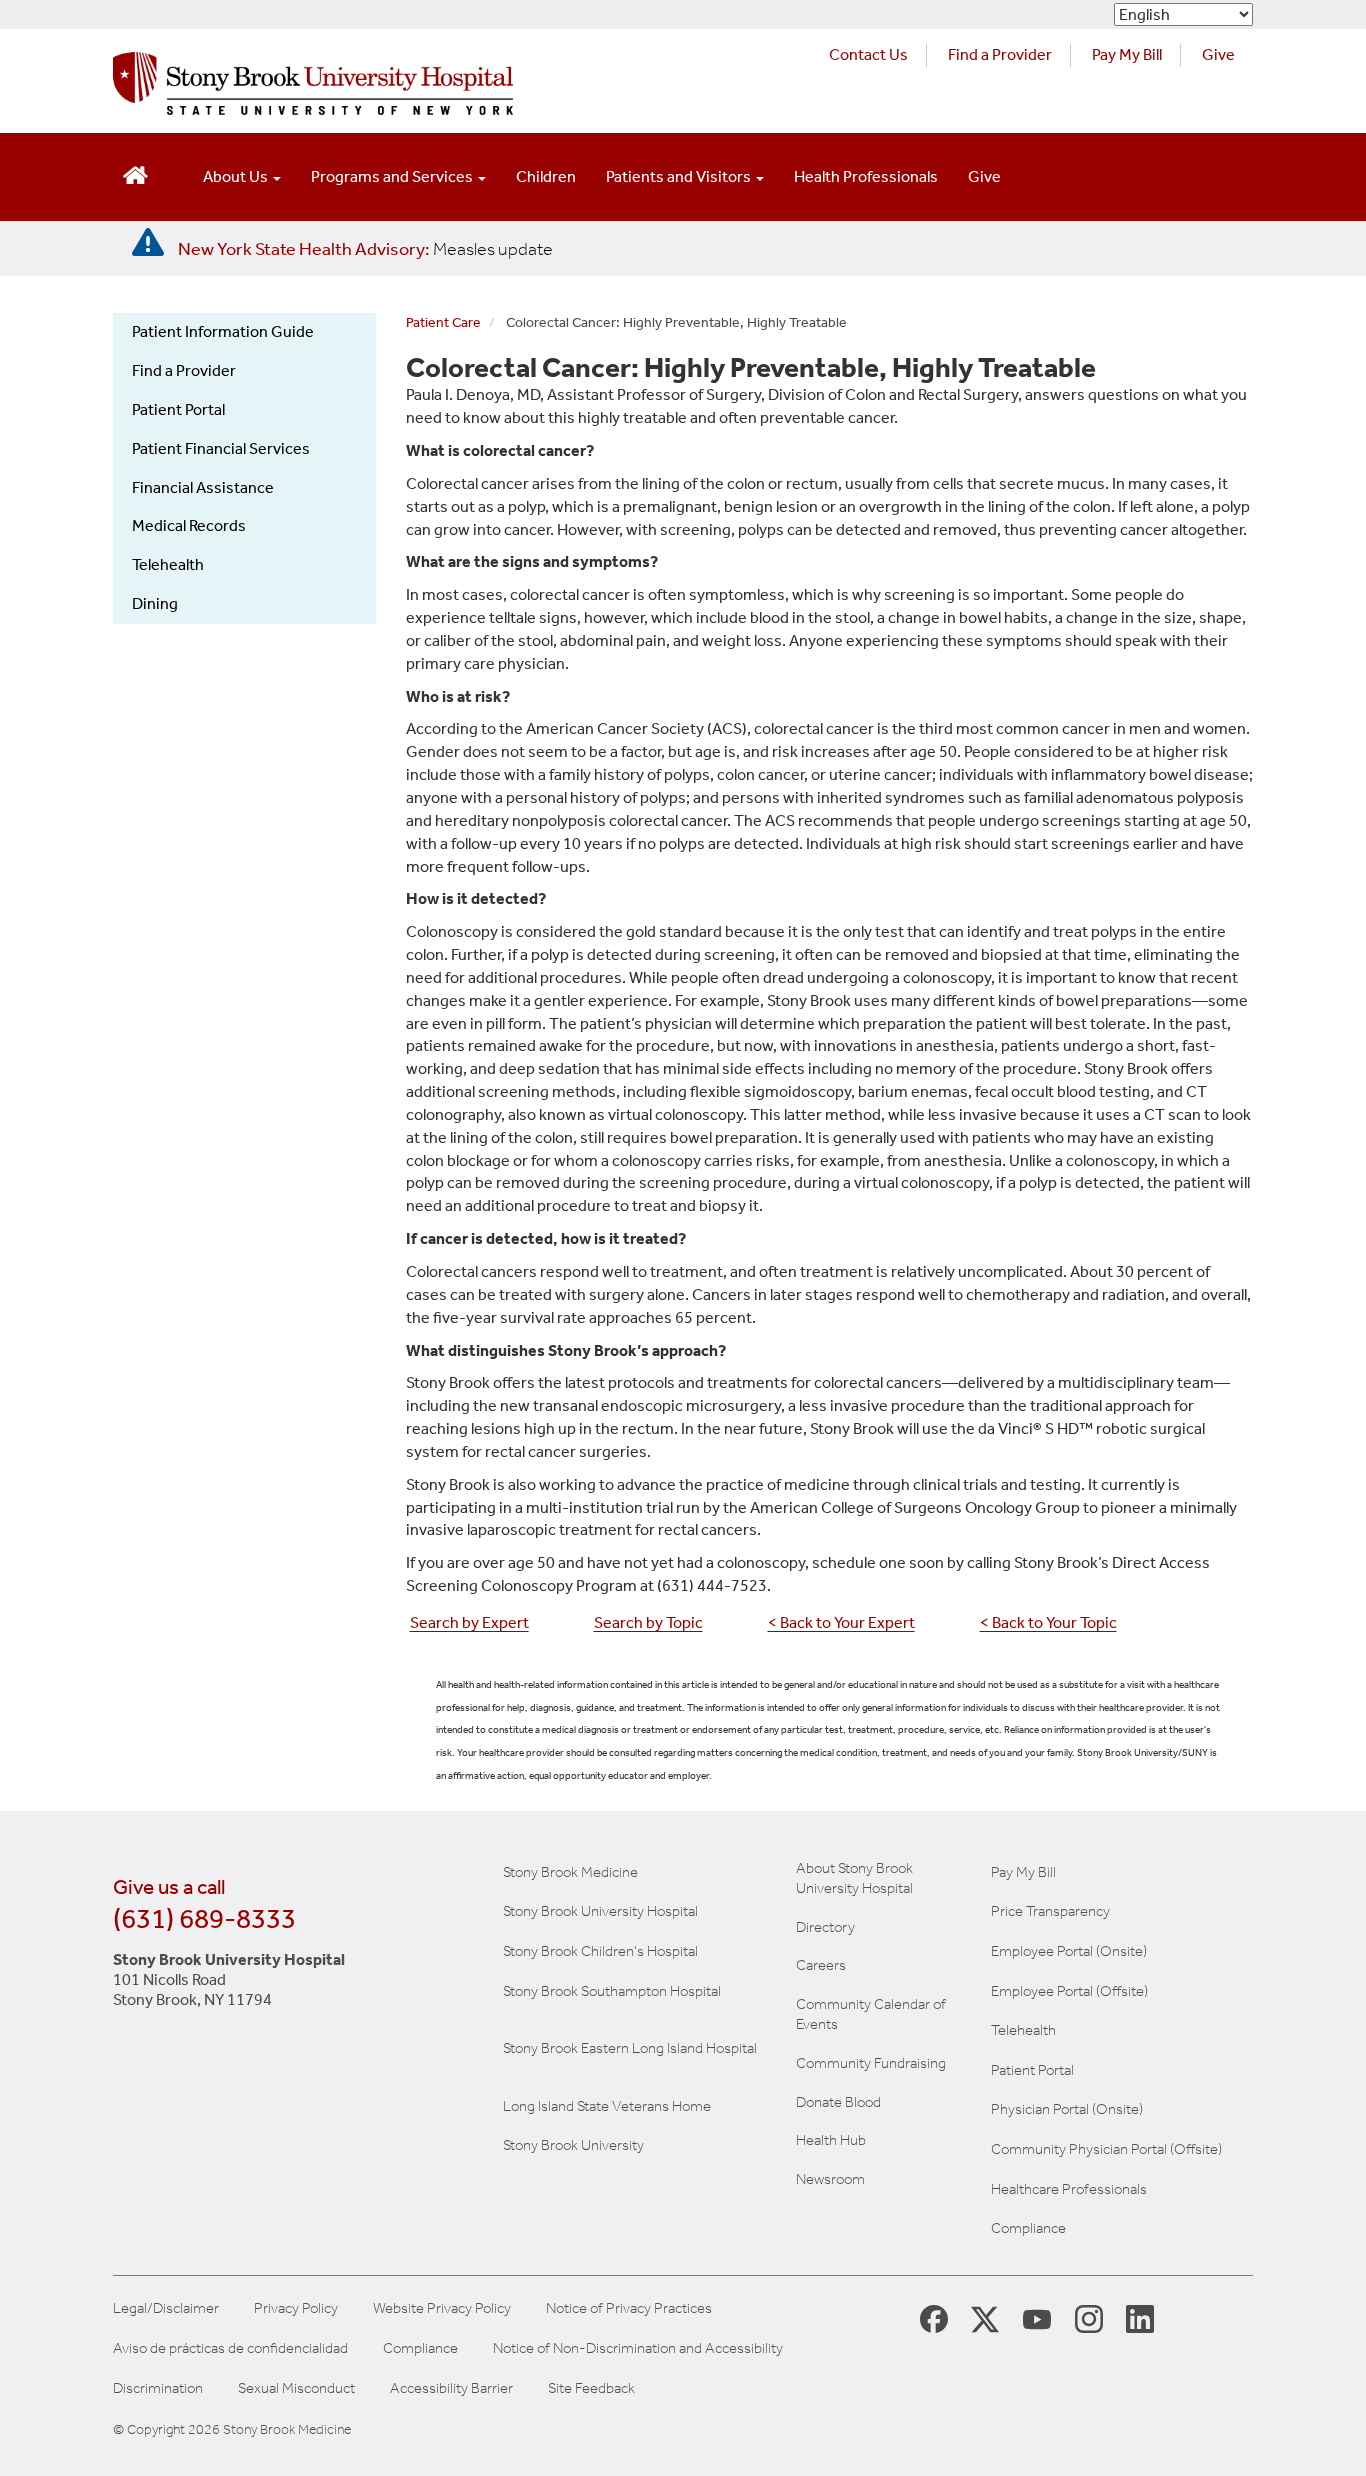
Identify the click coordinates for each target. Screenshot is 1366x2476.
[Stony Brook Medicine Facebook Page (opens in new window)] (934, 2317)
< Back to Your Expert (841, 1622)
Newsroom (830, 2179)
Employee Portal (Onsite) (1069, 1951)
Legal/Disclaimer (166, 2308)
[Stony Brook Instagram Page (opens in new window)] (1089, 2318)
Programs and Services (393, 176)
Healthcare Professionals (1069, 2189)
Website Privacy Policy (442, 2308)
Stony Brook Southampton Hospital (612, 1991)
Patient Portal (178, 409)
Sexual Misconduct (296, 2388)
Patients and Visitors (680, 176)
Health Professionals (866, 176)
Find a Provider (1000, 54)
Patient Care (443, 322)
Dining (155, 603)
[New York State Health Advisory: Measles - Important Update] (148, 243)
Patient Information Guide (223, 331)
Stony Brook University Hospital (600, 1911)
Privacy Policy (296, 2308)
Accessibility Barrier (451, 2388)
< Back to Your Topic (1048, 1622)
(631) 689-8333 (204, 1918)
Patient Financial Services (221, 448)
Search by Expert (469, 1622)
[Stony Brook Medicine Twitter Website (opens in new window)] (1037, 2318)
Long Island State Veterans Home (607, 2106)
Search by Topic (648, 1622)
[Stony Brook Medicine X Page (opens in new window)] (985, 2318)
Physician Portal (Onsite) (1067, 2109)
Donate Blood (838, 2102)
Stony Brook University (573, 2145)
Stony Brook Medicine (570, 1872)
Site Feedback (591, 2388)
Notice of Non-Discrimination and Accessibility (638, 2348)
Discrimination (158, 2388)
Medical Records (189, 525)
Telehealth (168, 564)
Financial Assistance (203, 487)
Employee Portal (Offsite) (1069, 1991)
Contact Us (868, 54)
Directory (825, 1927)
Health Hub (831, 2140)
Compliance (1028, 2228)
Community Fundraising (871, 2063)
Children (546, 176)
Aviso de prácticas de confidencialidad (230, 2348)
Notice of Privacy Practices (629, 2308)
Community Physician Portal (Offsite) (1106, 2149)
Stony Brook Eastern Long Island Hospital (630, 2048)
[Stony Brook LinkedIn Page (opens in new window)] (1140, 2318)
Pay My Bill (1127, 54)
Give (1218, 54)
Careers (821, 1965)
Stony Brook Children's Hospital (600, 1951)
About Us (237, 176)
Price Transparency (1050, 1911)
